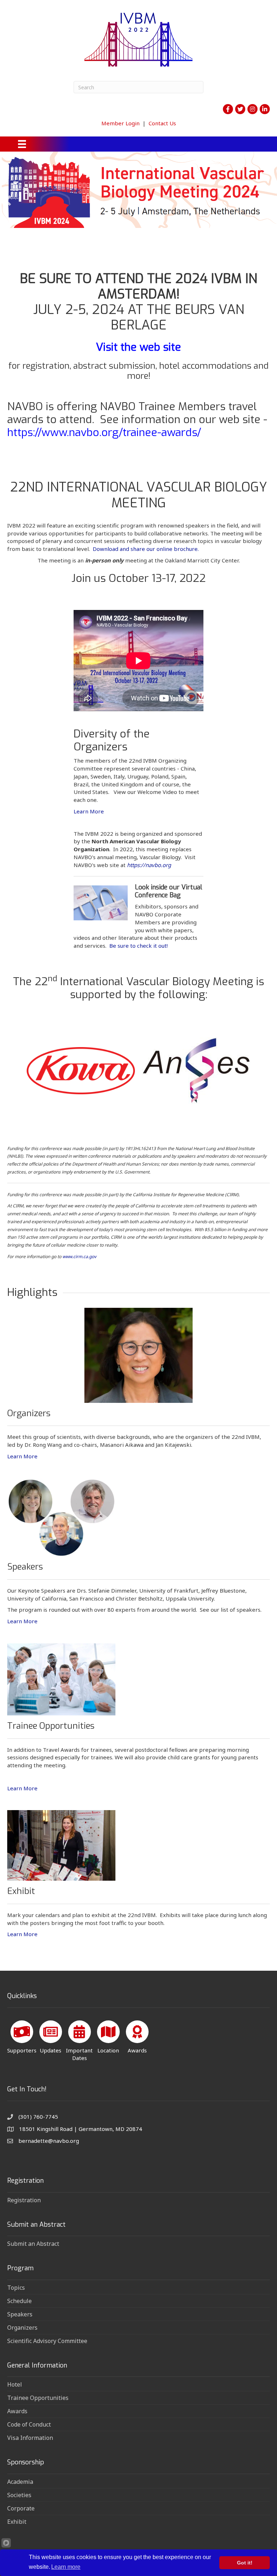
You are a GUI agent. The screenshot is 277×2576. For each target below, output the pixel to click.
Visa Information (30, 2438)
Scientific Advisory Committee (47, 2341)
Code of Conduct (29, 2424)
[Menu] (22, 144)
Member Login (120, 123)
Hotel (15, 2384)
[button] (8, 201)
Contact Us (162, 123)
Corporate (21, 2508)
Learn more (66, 2567)
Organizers (22, 2328)
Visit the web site (138, 347)
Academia (20, 2482)
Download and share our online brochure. (146, 549)
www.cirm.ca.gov (79, 1256)
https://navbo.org (149, 865)
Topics (16, 2288)
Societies (19, 2495)
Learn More (89, 811)
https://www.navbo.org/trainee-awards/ (104, 432)
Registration (24, 2200)
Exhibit (17, 2522)
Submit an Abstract (33, 2244)
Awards (17, 2411)
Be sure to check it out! (138, 946)
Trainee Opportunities (38, 2398)
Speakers (20, 2314)
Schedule (19, 2301)
